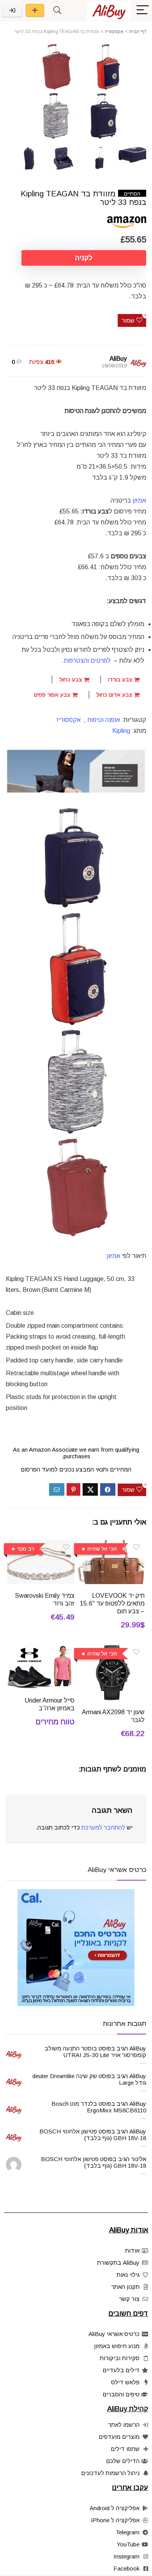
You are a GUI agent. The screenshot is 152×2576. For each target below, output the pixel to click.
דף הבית (138, 32)
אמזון (114, 1256)
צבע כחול (71, 679)
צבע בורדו (121, 679)
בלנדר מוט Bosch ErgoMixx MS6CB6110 (99, 2107)
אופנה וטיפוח (104, 720)
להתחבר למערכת (103, 1827)
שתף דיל (35, 10)
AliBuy (118, 359)
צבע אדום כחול (115, 695)
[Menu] (143, 10)
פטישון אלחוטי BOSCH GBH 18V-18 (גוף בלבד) (93, 2135)
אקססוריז (114, 32)
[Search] (57, 10)
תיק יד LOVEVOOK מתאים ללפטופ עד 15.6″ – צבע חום (112, 1603)
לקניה (84, 258)
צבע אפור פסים (53, 695)
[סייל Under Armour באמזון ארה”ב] (41, 1650)
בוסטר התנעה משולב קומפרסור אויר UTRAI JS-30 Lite (95, 2052)
